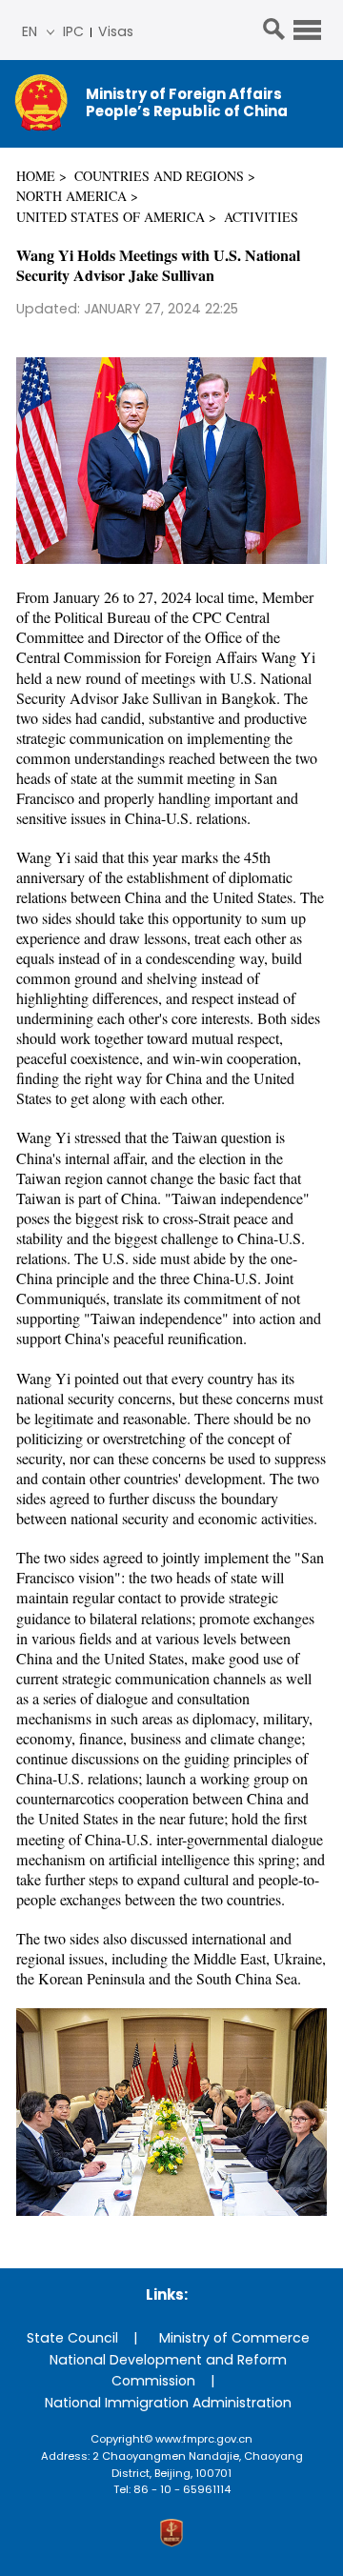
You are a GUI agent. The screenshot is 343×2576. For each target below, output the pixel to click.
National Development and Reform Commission (168, 2371)
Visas (116, 31)
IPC (73, 31)
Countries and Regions (159, 176)
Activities (261, 217)
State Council (72, 2338)
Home (36, 176)
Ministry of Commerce (234, 2338)
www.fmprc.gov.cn (204, 2439)
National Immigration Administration (168, 2403)
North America (71, 196)
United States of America (111, 217)
